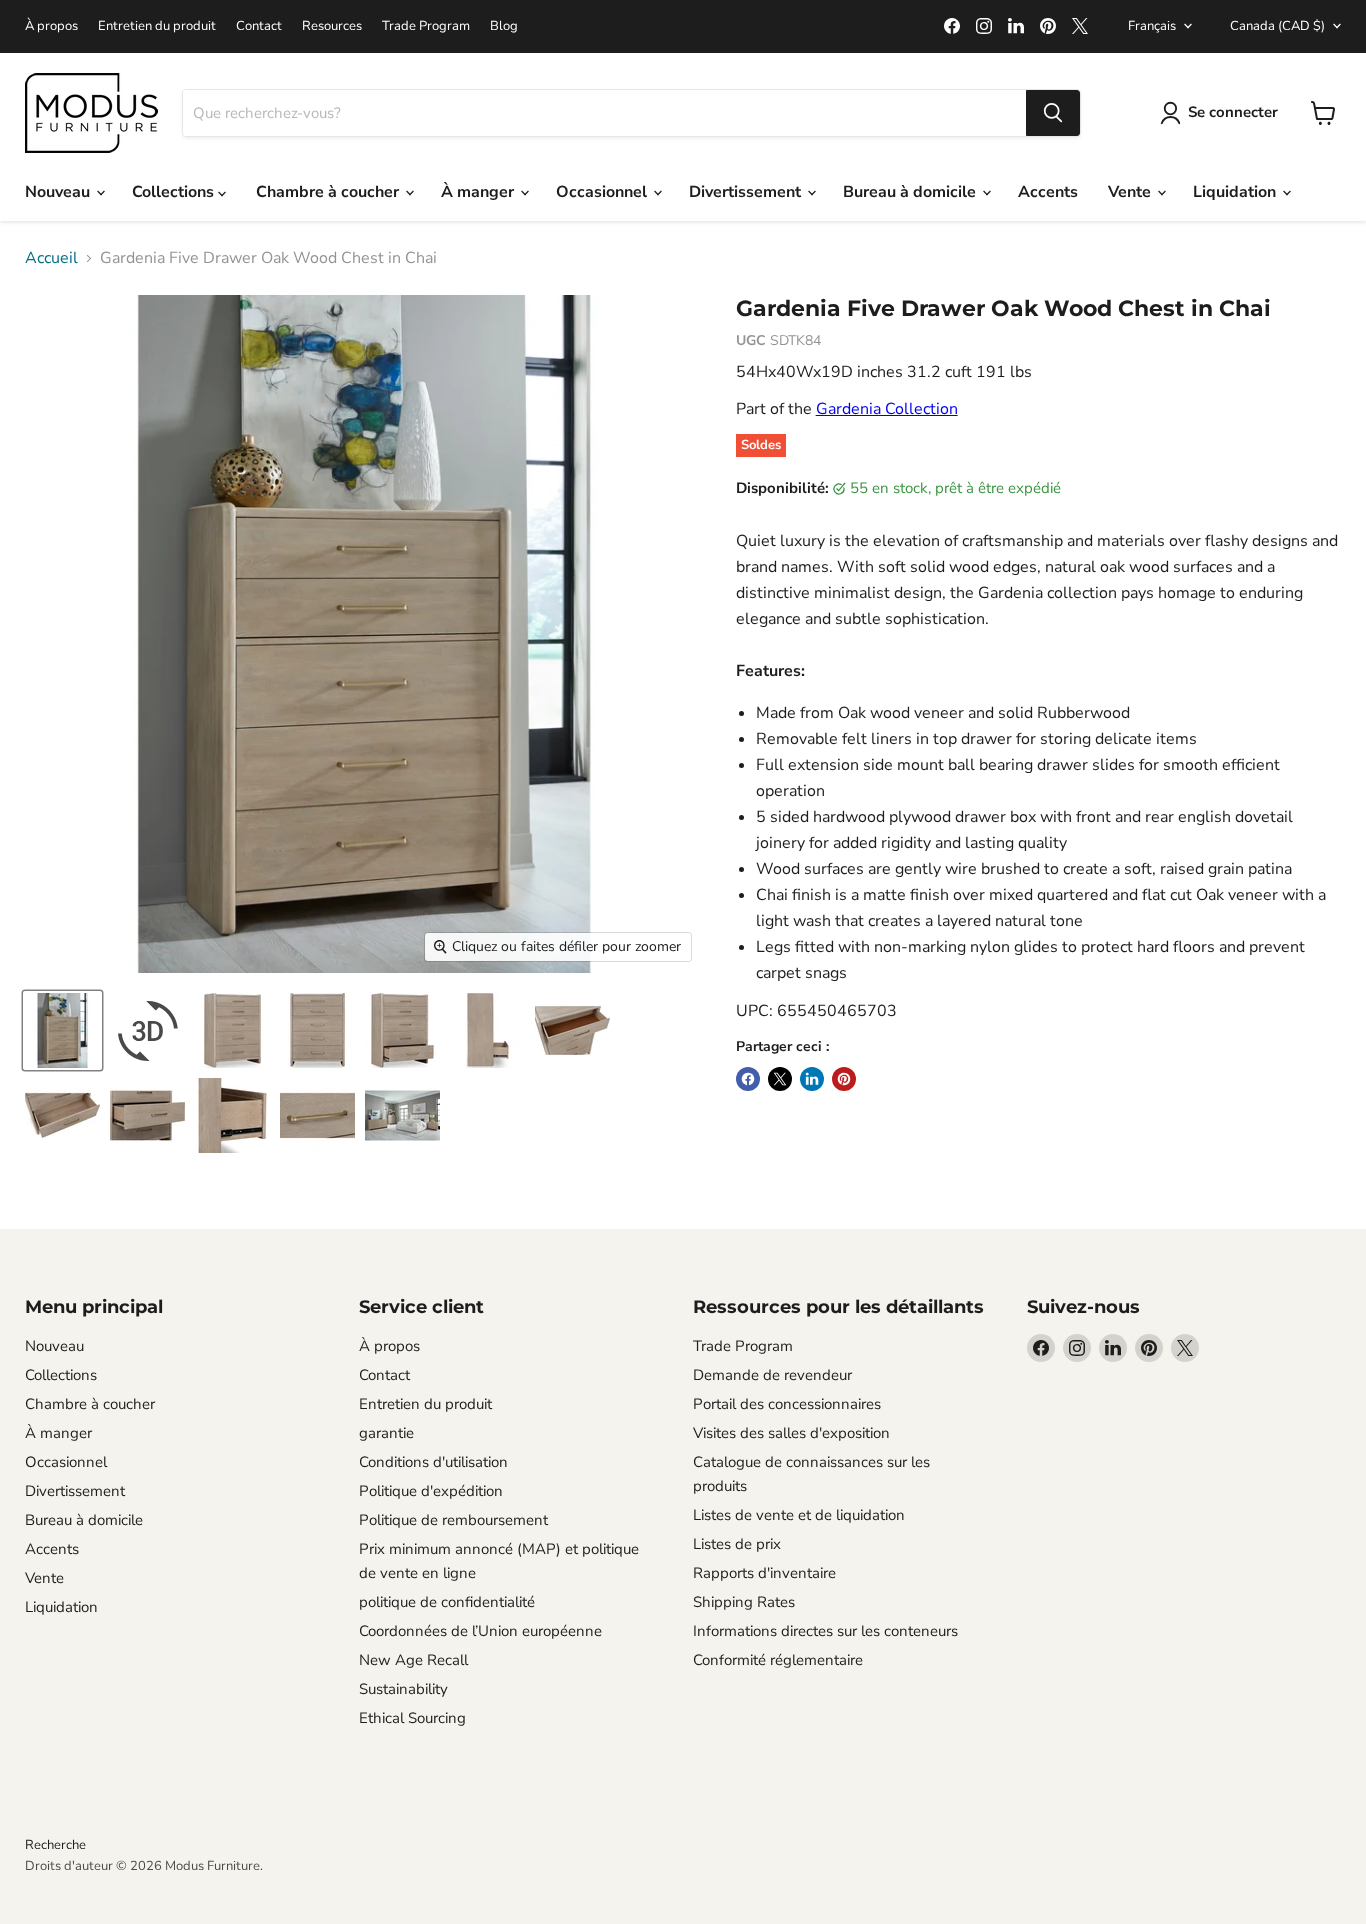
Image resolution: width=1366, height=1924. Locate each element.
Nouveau (59, 192)
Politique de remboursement (453, 1520)
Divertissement (747, 192)
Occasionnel (603, 192)
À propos (51, 26)
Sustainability (403, 1689)
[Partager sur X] (780, 1079)
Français (1152, 26)
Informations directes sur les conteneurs (825, 1631)
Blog (504, 26)
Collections (175, 192)
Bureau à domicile (911, 192)
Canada (1277, 26)
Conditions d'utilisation (433, 1462)
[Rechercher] (1053, 113)
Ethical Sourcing (412, 1718)
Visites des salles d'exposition (791, 1433)
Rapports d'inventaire (764, 1573)
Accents (1048, 192)
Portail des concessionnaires (787, 1404)
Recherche (55, 1845)
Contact (259, 26)
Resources (332, 26)
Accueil (51, 258)
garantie (386, 1433)
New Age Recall (413, 1660)
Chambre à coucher (329, 192)
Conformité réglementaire (778, 1660)
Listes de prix (737, 1544)
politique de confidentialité (447, 1602)
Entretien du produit (157, 26)
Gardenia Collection (887, 409)
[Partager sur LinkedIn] (812, 1079)
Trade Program (426, 26)
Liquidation (1236, 192)
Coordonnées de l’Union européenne (480, 1631)
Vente (1131, 192)
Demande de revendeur (772, 1375)
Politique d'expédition (431, 1491)
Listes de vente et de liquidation (799, 1515)
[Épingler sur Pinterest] (844, 1079)
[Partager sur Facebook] (748, 1079)
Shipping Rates (744, 1602)
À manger (479, 192)
